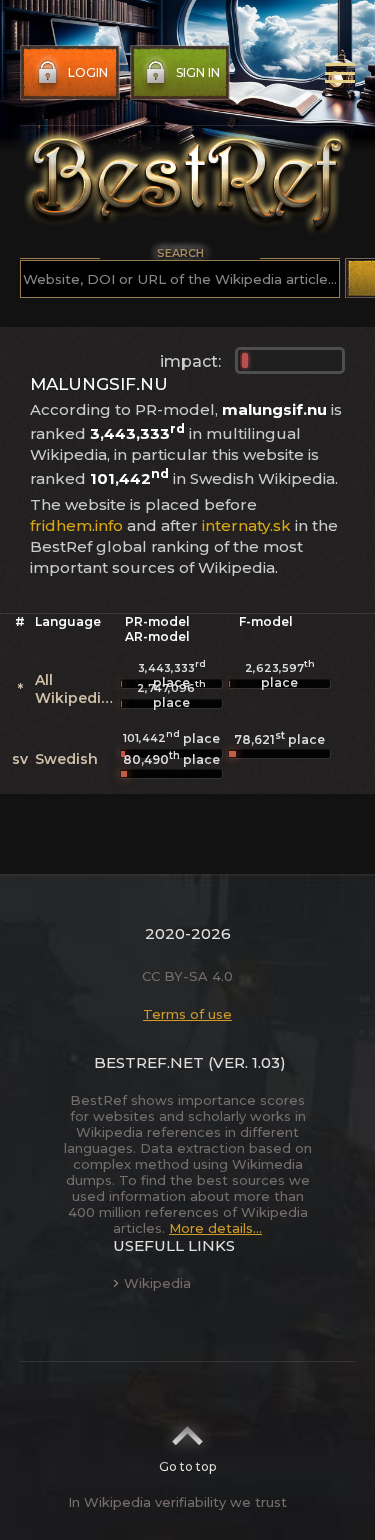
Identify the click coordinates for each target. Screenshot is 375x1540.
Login (88, 72)
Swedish (66, 759)
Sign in (198, 72)
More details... (215, 1228)
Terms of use (187, 1014)
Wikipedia (157, 1283)
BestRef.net (149, 1062)
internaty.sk (246, 525)
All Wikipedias (76, 689)
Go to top (187, 1466)
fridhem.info (76, 525)
